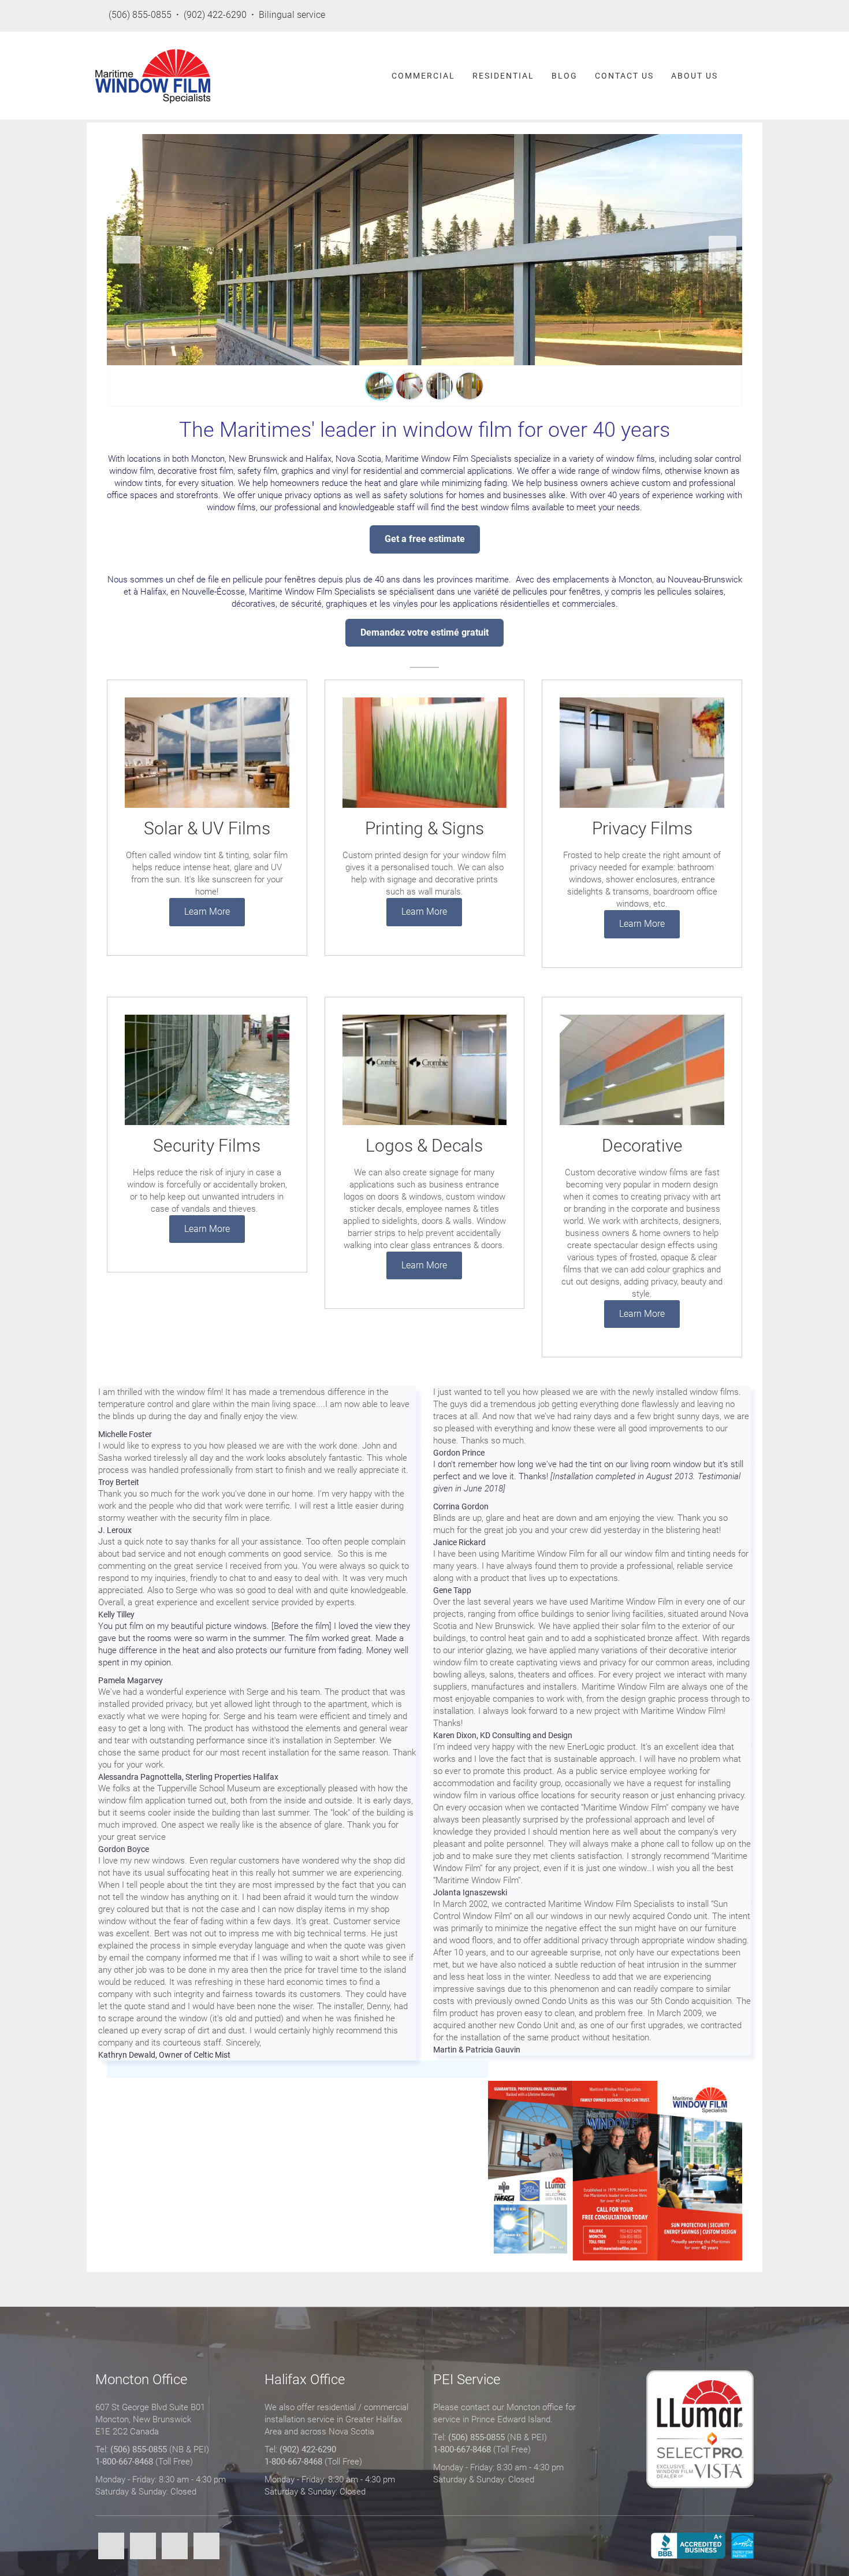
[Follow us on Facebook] (652, 16)
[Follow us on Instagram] (747, 16)
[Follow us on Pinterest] (715, 16)
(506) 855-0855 (139, 2449)
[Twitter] (143, 2547)
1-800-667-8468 (124, 2462)
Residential (503, 76)
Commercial (423, 76)
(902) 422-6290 (308, 2449)
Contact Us (624, 76)
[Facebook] (111, 2547)
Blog (565, 76)
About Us (695, 76)
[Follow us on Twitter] (684, 16)
